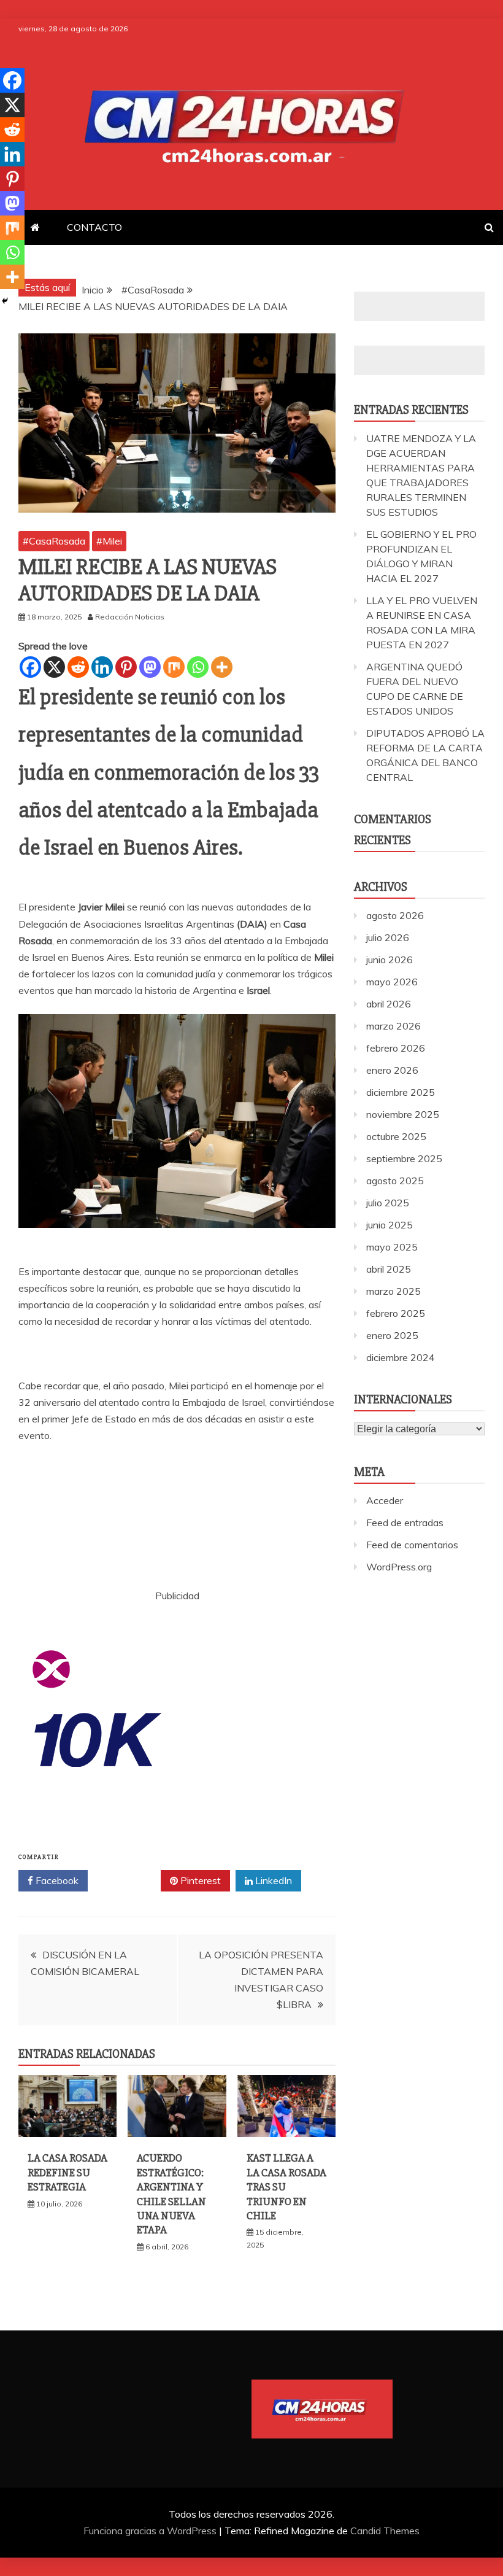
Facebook (56, 1880)
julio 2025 (388, 1203)
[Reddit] (78, 667)
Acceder (385, 1500)
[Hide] (5, 301)
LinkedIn (272, 1880)
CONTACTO (94, 227)
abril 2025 (389, 1269)
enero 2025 (392, 1335)
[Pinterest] (126, 667)
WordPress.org (399, 1567)
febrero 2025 (396, 1313)
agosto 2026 (395, 915)
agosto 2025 (395, 1181)
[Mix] (174, 667)
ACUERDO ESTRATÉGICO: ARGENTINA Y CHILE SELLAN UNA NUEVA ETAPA (171, 2194)
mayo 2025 (392, 1247)
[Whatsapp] (198, 667)
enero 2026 (392, 1070)
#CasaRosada (54, 541)
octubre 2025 (396, 1136)
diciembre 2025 (401, 1092)
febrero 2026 (396, 1048)
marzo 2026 (394, 1026)
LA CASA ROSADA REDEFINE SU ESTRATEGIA (67, 2172)
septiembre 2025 (404, 1158)
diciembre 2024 (401, 1357)
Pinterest (199, 1880)
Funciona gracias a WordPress (151, 2531)
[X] (54, 667)
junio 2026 (390, 960)
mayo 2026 (392, 982)
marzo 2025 (394, 1291)
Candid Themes (385, 2531)
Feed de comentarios (412, 1545)
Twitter (129, 1880)
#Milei (109, 541)
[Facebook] (30, 667)
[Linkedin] (102, 667)
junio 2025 (390, 1225)
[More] (222, 667)
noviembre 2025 (403, 1114)
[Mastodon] (150, 667)
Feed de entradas (405, 1523)
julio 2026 (388, 937)
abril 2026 (389, 1004)
